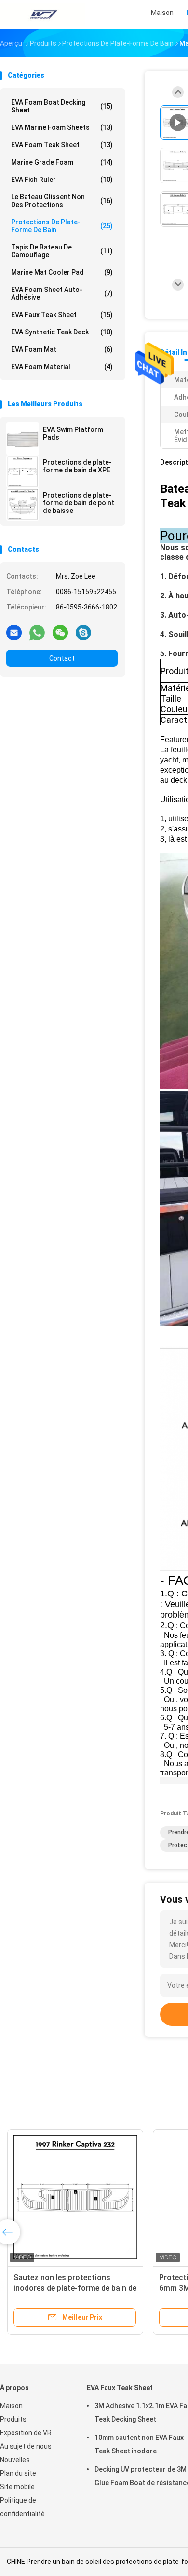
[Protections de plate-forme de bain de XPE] (23, 471)
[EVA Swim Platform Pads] (23, 439)
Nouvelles (15, 2460)
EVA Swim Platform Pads (73, 433)
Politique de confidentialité (22, 2507)
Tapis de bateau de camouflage (62, 251)
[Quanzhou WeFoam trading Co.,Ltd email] (14, 632)
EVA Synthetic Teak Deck (62, 332)
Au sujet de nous (26, 2446)
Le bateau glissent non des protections (62, 201)
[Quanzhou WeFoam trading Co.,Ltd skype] (83, 632)
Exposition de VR (26, 2433)
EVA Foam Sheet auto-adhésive (62, 293)
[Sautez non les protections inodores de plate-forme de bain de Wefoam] (75, 2197)
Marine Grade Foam (62, 162)
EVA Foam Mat (62, 349)
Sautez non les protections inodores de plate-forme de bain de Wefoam (75, 2288)
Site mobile (17, 2487)
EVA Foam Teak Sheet (62, 145)
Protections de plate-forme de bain (62, 226)
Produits (13, 2419)
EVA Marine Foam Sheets (62, 127)
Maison (11, 2406)
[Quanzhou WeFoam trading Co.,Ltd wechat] (60, 632)
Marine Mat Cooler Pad (62, 272)
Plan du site (18, 2473)
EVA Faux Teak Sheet (62, 315)
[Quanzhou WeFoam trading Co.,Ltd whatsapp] (37, 632)
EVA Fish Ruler (62, 180)
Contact (62, 658)
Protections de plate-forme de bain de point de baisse (79, 503)
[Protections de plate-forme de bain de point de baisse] (23, 504)
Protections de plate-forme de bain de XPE (77, 466)
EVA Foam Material (62, 367)
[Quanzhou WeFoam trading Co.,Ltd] (42, 14)
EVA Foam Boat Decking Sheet (62, 106)
